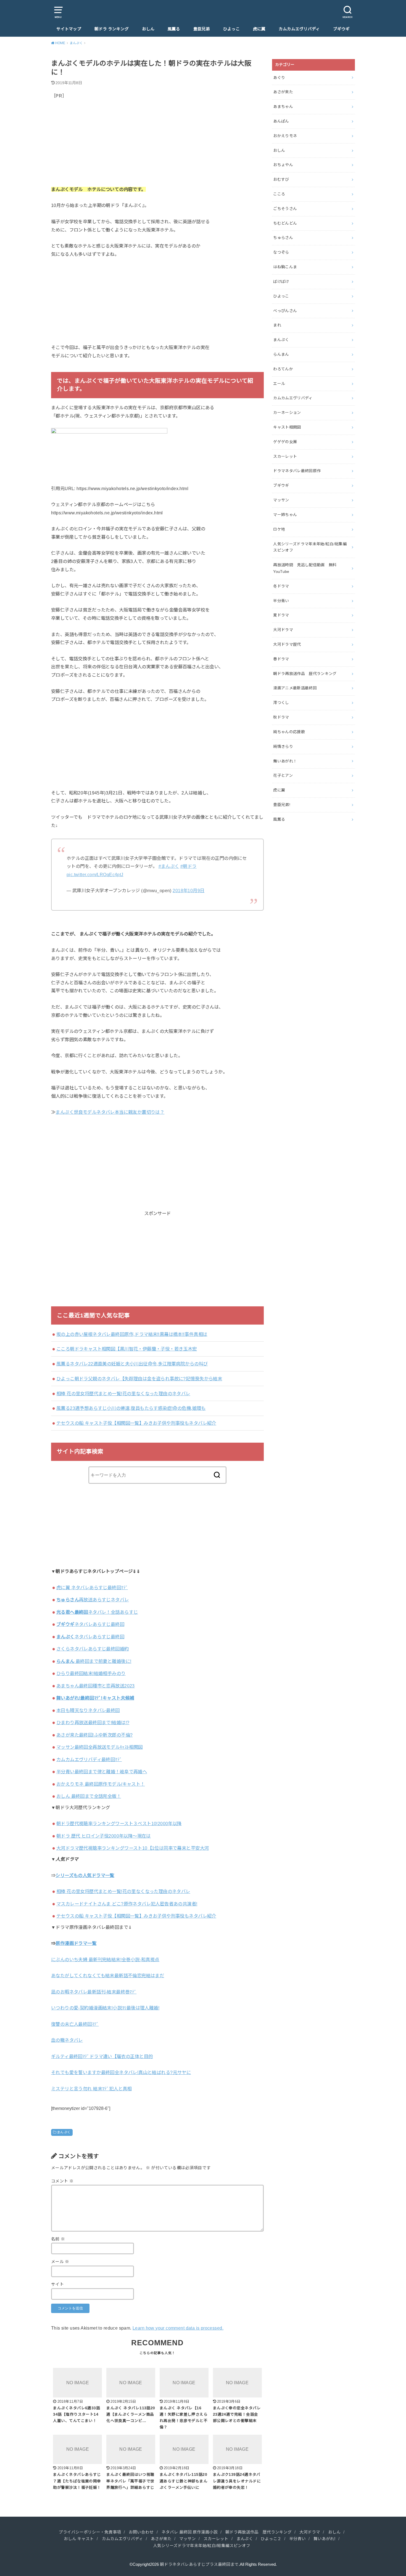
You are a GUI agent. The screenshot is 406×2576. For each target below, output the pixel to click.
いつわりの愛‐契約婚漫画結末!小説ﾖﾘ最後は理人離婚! (105, 2008)
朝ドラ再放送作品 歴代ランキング (305, 674)
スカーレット (285, 456)
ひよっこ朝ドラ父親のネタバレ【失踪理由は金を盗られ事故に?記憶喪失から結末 (139, 1379)
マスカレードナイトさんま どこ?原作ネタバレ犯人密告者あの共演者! (127, 1904)
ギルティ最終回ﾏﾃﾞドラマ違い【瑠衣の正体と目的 (102, 2056)
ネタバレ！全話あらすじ (97, 1612)
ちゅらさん (283, 238)
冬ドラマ (281, 586)
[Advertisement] (157, 147)
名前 (58, 2239)
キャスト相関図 (287, 427)
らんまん (281, 354)
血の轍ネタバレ (67, 2040)
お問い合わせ (141, 2532)
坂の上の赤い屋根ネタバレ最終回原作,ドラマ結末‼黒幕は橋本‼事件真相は (132, 1334)
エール (279, 384)
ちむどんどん (285, 223)
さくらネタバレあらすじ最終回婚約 (93, 1649)
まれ (277, 325)
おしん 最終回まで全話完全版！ (89, 1796)
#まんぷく (169, 866)
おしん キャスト (79, 2539)
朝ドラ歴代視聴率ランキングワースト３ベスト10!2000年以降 (119, 1823)
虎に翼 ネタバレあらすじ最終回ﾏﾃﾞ (92, 1588)
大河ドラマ (283, 630)
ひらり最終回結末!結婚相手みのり (91, 1673)
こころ (279, 194)
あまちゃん (283, 107)
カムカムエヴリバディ (299, 29)
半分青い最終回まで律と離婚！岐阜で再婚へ (102, 1772)
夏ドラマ (281, 615)
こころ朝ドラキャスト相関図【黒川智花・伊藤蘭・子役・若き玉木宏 (127, 1349)
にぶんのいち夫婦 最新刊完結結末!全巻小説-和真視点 (105, 1960)
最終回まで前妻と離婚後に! (94, 1661)
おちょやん (283, 165)
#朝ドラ (188, 866)
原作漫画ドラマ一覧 (76, 1943)
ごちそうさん (285, 209)
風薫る (174, 29)
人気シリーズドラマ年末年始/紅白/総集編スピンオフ (310, 547)
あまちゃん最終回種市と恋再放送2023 (96, 1686)
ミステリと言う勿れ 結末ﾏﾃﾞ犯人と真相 (91, 2089)
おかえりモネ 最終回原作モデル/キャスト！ (101, 1784)
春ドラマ (281, 659)
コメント (62, 2181)
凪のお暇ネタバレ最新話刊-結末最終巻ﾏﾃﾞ (94, 1992)
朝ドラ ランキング (112, 29)
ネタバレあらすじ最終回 (90, 1624)
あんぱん (281, 121)
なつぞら (281, 252)
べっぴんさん (285, 311)
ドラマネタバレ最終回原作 (297, 471)
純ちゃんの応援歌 (289, 732)
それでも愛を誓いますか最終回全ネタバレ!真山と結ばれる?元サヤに (121, 2072)
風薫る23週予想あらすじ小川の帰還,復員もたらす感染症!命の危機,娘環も (131, 1408)
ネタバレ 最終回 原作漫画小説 (190, 2532)
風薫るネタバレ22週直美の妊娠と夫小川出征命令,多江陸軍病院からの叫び (132, 1364)
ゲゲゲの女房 (285, 442)
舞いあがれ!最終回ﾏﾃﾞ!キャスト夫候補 (95, 1698)
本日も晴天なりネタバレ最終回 (88, 1710)
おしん (148, 29)
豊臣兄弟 (202, 29)
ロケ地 (279, 529)
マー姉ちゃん (285, 515)
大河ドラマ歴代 (287, 644)
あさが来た (283, 92)
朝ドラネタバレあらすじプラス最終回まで (199, 2564)
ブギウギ (341, 29)
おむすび (281, 179)
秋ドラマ (281, 717)
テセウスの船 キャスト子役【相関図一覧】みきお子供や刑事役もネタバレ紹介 (136, 1423)
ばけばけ (281, 281)
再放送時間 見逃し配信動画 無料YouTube (305, 568)
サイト (57, 2284)
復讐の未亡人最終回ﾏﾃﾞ (75, 2024)
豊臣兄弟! (282, 805)
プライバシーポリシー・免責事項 (90, 2532)
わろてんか (283, 369)
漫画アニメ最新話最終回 (295, 688)
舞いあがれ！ (285, 761)
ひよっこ (231, 29)
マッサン (281, 500)
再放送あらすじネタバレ (93, 1600)
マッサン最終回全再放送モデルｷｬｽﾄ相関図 (100, 1747)
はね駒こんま (285, 267)
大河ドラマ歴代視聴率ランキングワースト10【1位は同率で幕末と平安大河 (133, 1848)
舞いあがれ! (324, 2539)
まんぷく (64, 2132)
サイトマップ (69, 29)
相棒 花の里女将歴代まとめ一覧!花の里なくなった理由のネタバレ (123, 1394)
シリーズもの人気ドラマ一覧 (85, 1875)
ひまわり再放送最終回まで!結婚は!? (93, 1722)
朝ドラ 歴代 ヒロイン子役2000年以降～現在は (104, 1836)
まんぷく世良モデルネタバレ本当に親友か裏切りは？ (110, 1112)
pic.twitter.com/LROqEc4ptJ (95, 874)
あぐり (279, 78)
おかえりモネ (285, 136)
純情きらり (283, 746)
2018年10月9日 (188, 890)
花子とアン (283, 775)
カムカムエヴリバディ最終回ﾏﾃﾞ (89, 1759)
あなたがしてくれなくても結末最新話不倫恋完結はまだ (108, 1976)
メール (60, 2262)
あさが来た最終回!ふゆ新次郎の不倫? (94, 1735)
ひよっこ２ (271, 2539)
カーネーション (287, 413)
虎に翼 (259, 29)
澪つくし (281, 703)
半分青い (281, 601)
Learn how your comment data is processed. (178, 2328)
